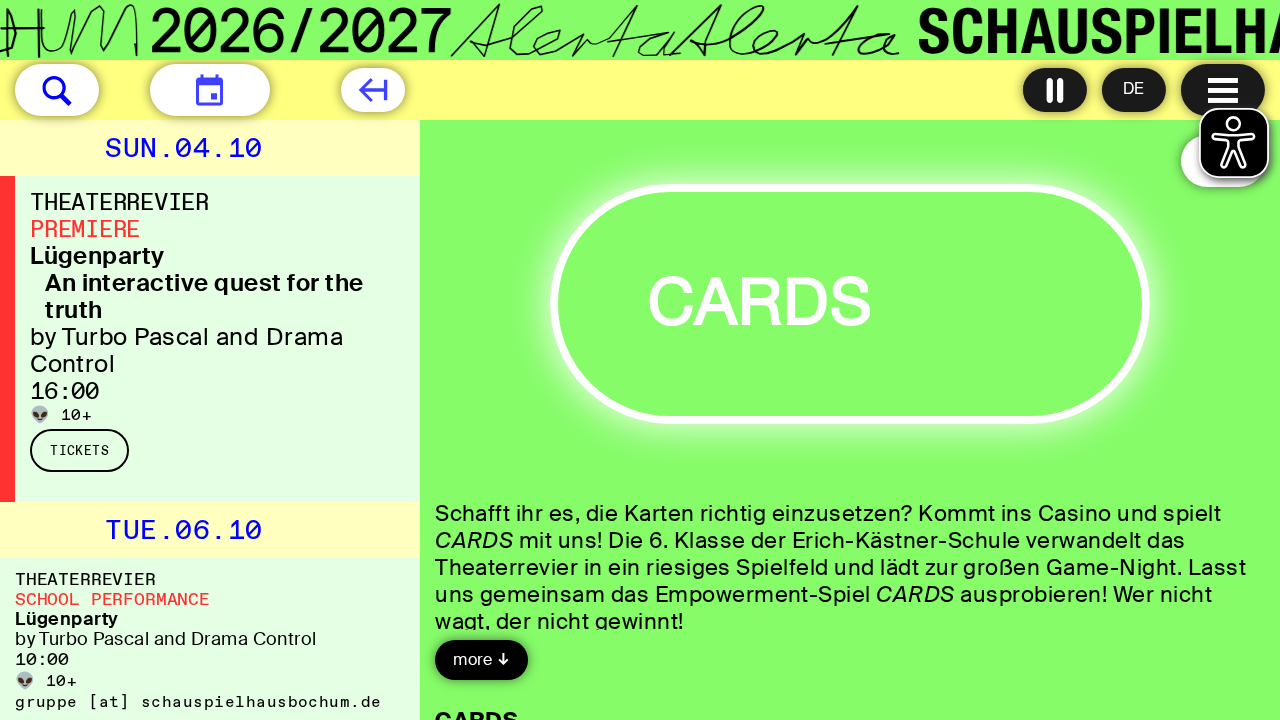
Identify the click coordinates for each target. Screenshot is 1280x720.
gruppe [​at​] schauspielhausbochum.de (198, 701)
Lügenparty (97, 255)
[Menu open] (1223, 90)
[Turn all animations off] (1055, 90)
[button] (57, 90)
